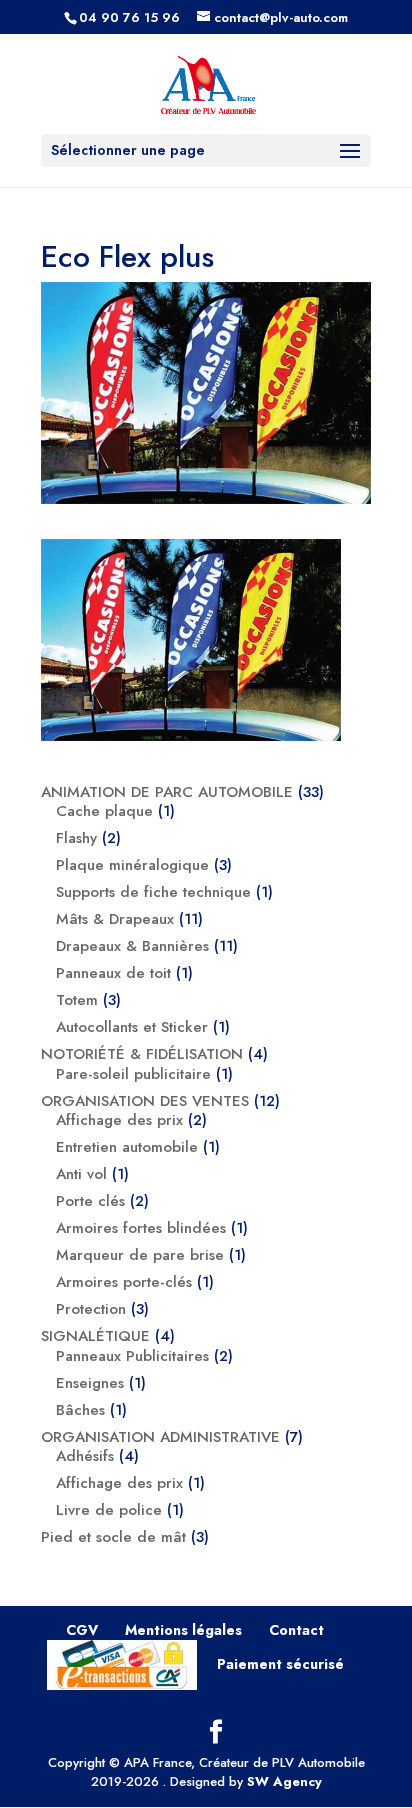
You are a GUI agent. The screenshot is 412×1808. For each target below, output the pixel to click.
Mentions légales (183, 1630)
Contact (296, 1630)
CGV (82, 1630)
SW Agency (284, 1781)
